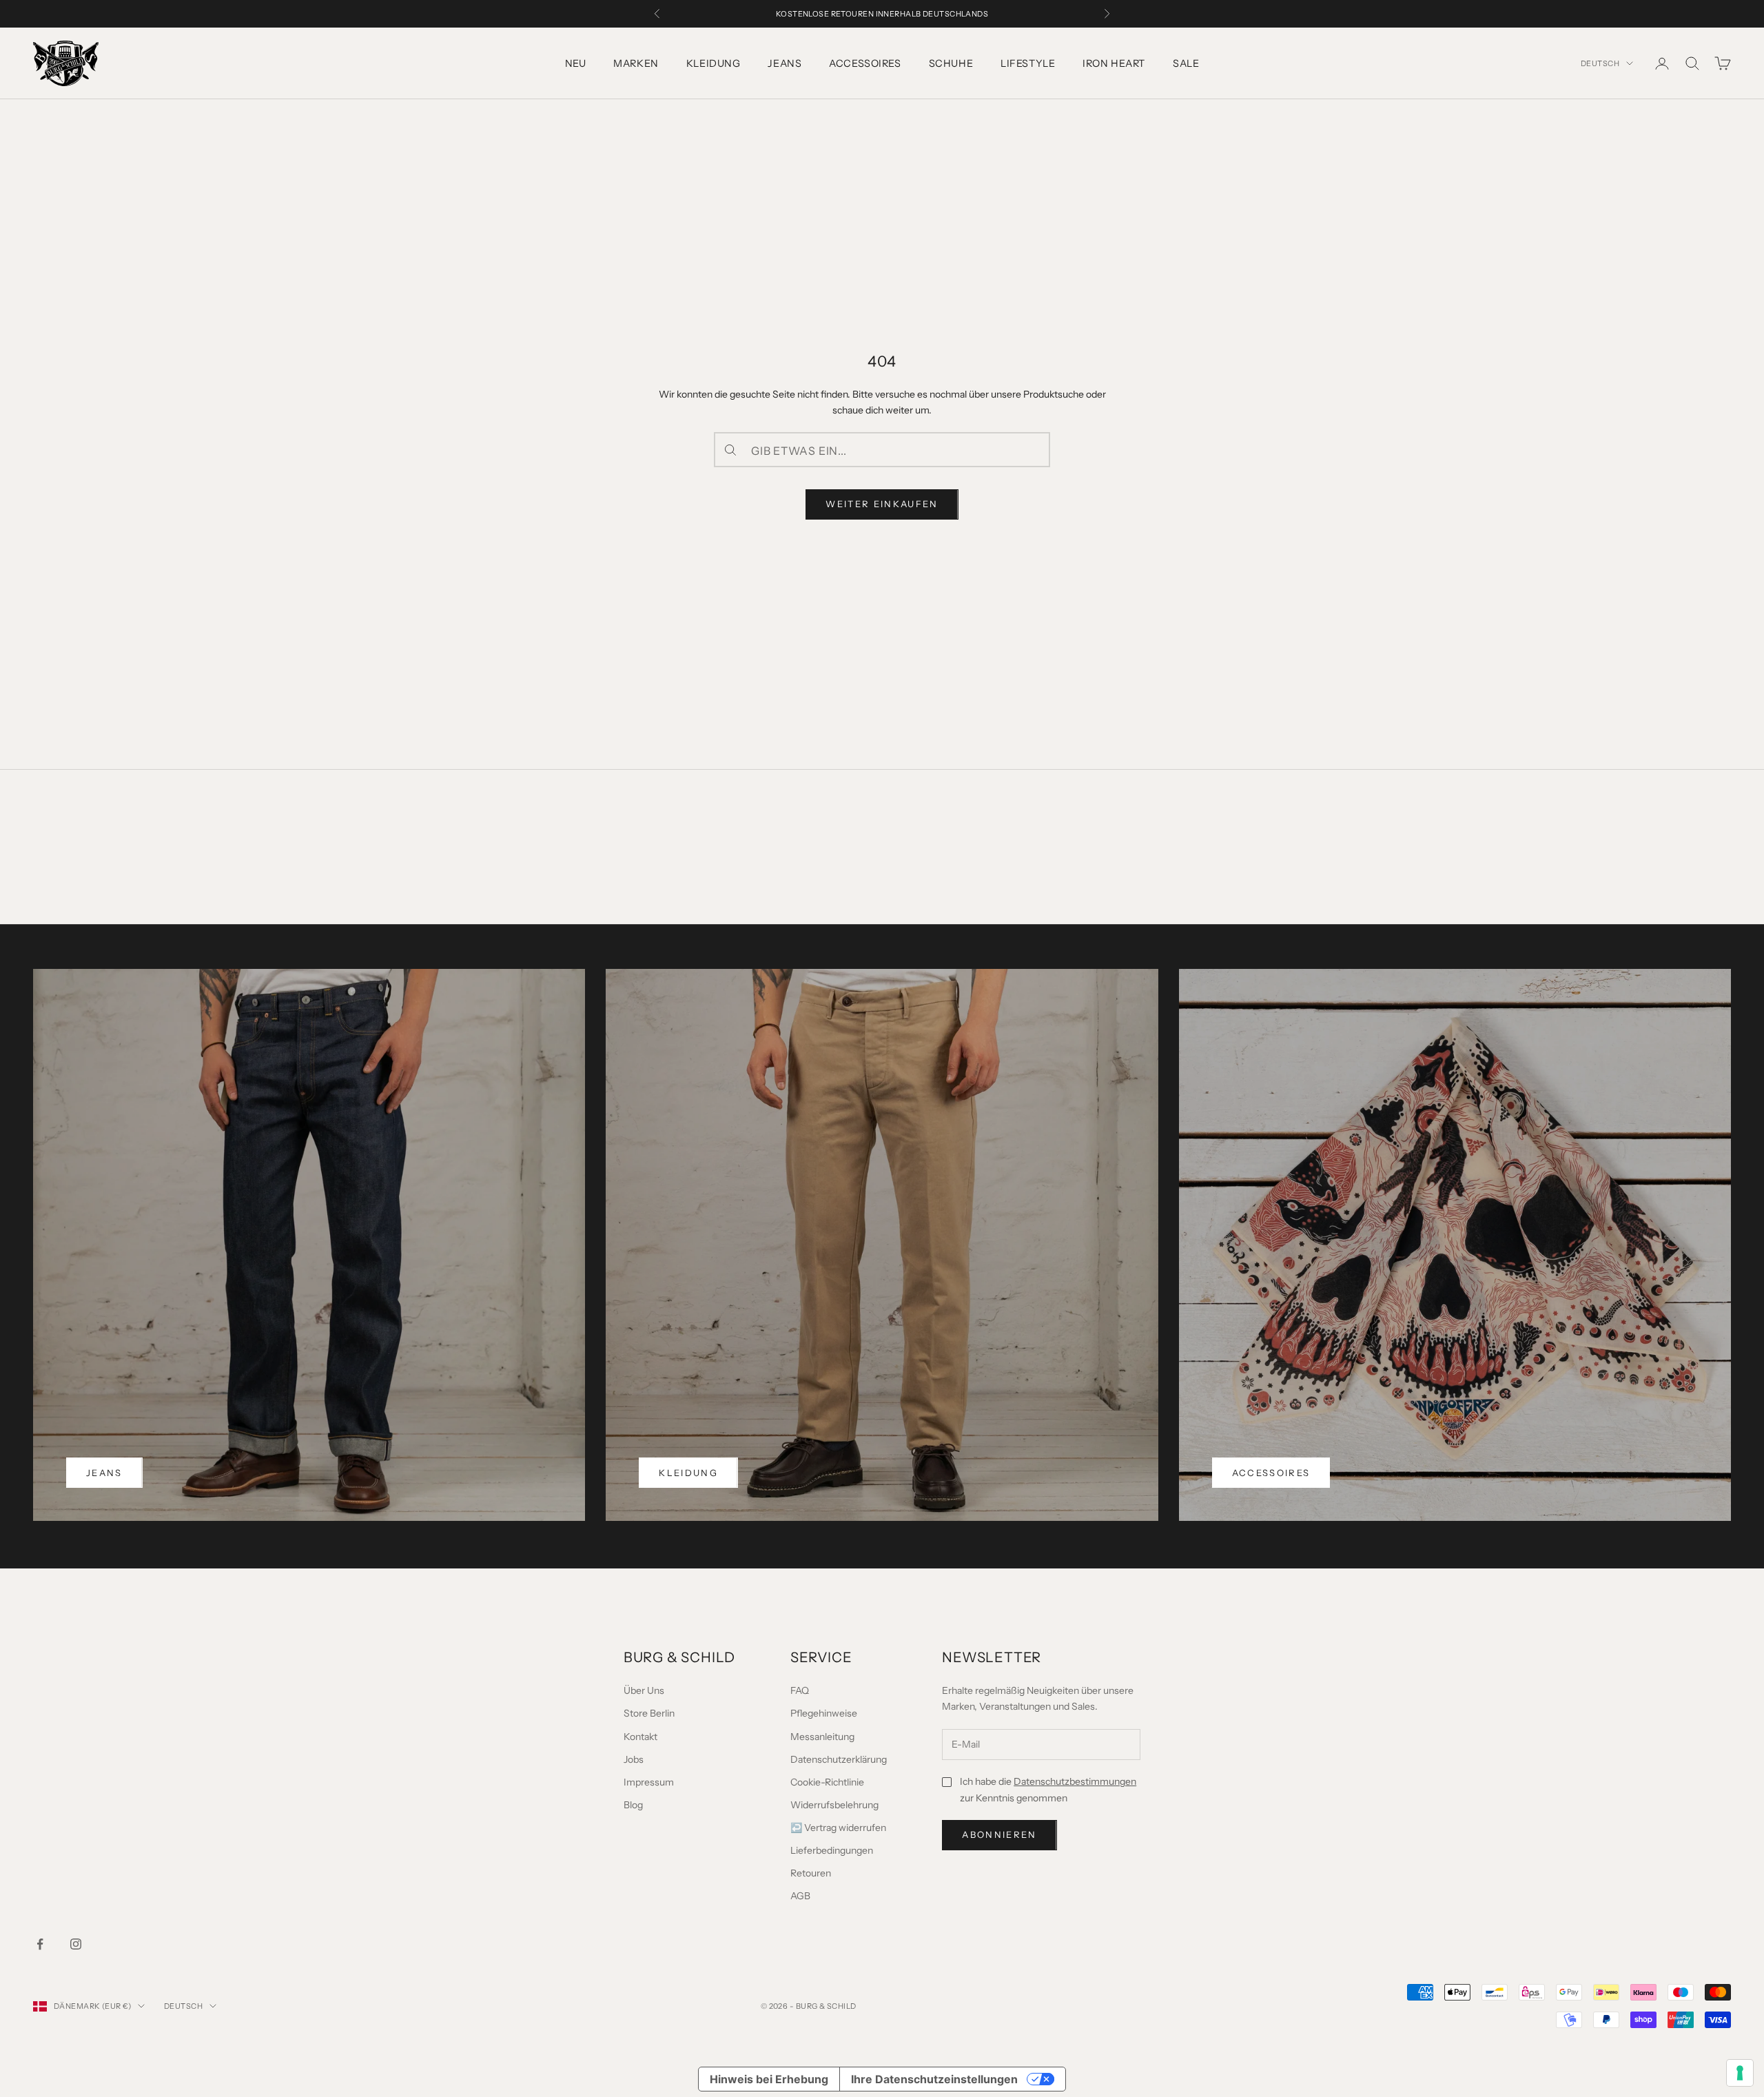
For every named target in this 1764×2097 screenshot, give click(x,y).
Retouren (811, 1873)
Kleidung (714, 63)
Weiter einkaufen (882, 504)
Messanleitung (822, 1737)
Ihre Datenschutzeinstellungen (934, 2079)
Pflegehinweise (824, 1713)
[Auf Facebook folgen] (40, 1944)
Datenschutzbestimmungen (1075, 1781)
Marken (636, 63)
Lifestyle (1028, 63)
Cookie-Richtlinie (827, 1782)
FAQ (800, 1690)
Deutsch (1600, 63)
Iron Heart (1114, 63)
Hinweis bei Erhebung (769, 2079)
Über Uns (644, 1690)
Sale (1186, 63)
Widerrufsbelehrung (834, 1805)
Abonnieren (999, 1834)
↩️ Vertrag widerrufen (838, 1828)
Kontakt (640, 1737)
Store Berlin (649, 1713)
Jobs (634, 1759)
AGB (800, 1896)
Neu (576, 63)
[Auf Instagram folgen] (76, 1944)
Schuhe (951, 63)
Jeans (784, 63)
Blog (633, 1805)
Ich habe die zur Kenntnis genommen (1048, 1789)
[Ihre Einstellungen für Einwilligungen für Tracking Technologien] (1740, 2073)
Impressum (649, 1782)
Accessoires (865, 63)
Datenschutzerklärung (839, 1759)
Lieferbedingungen (832, 1850)
